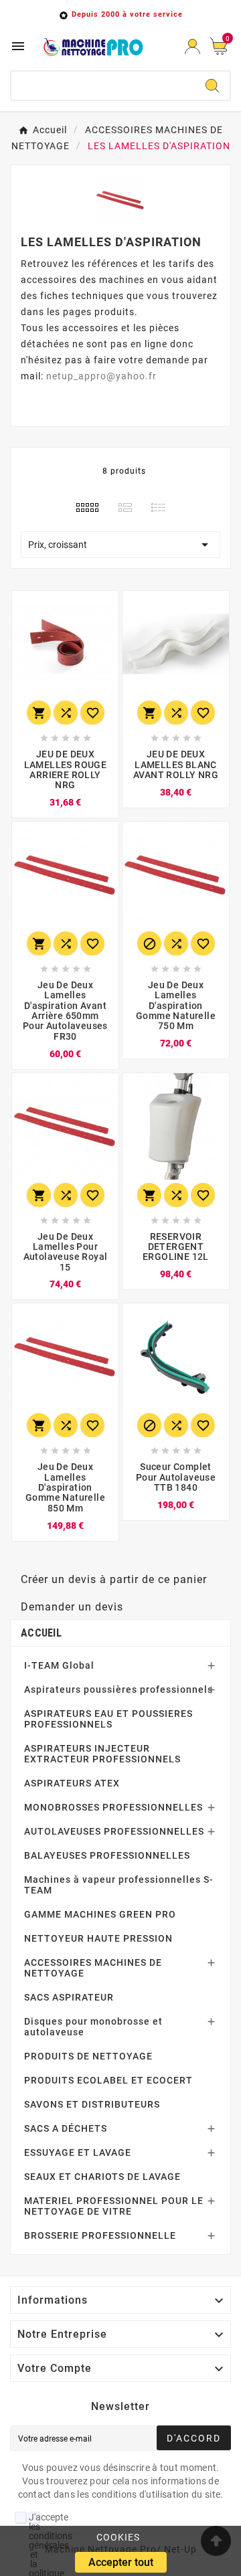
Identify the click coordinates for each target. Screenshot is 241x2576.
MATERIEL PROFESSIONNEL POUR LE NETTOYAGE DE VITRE (114, 2206)
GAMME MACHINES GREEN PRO (100, 1914)
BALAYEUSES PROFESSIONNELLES (107, 1855)
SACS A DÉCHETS (66, 2128)
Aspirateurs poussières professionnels (118, 1689)
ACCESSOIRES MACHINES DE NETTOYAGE (93, 1968)
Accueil (41, 1633)
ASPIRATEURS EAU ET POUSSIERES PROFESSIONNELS (108, 1719)
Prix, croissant (120, 545)
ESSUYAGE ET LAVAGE (78, 2152)
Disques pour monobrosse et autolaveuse (93, 2027)
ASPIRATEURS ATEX (72, 1783)
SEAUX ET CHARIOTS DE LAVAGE (102, 2177)
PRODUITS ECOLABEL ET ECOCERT (108, 2080)
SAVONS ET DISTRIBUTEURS (92, 2104)
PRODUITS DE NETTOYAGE (88, 2056)
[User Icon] (192, 47)
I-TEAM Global (59, 1665)
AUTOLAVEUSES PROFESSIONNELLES (114, 1831)
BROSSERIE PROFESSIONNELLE (100, 2235)
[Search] (212, 86)
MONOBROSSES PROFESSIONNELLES (113, 1807)
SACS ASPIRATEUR (69, 1997)
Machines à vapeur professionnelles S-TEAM (119, 1885)
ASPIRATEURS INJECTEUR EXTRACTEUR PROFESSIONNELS (102, 1754)
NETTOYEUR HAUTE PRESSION (98, 1938)
